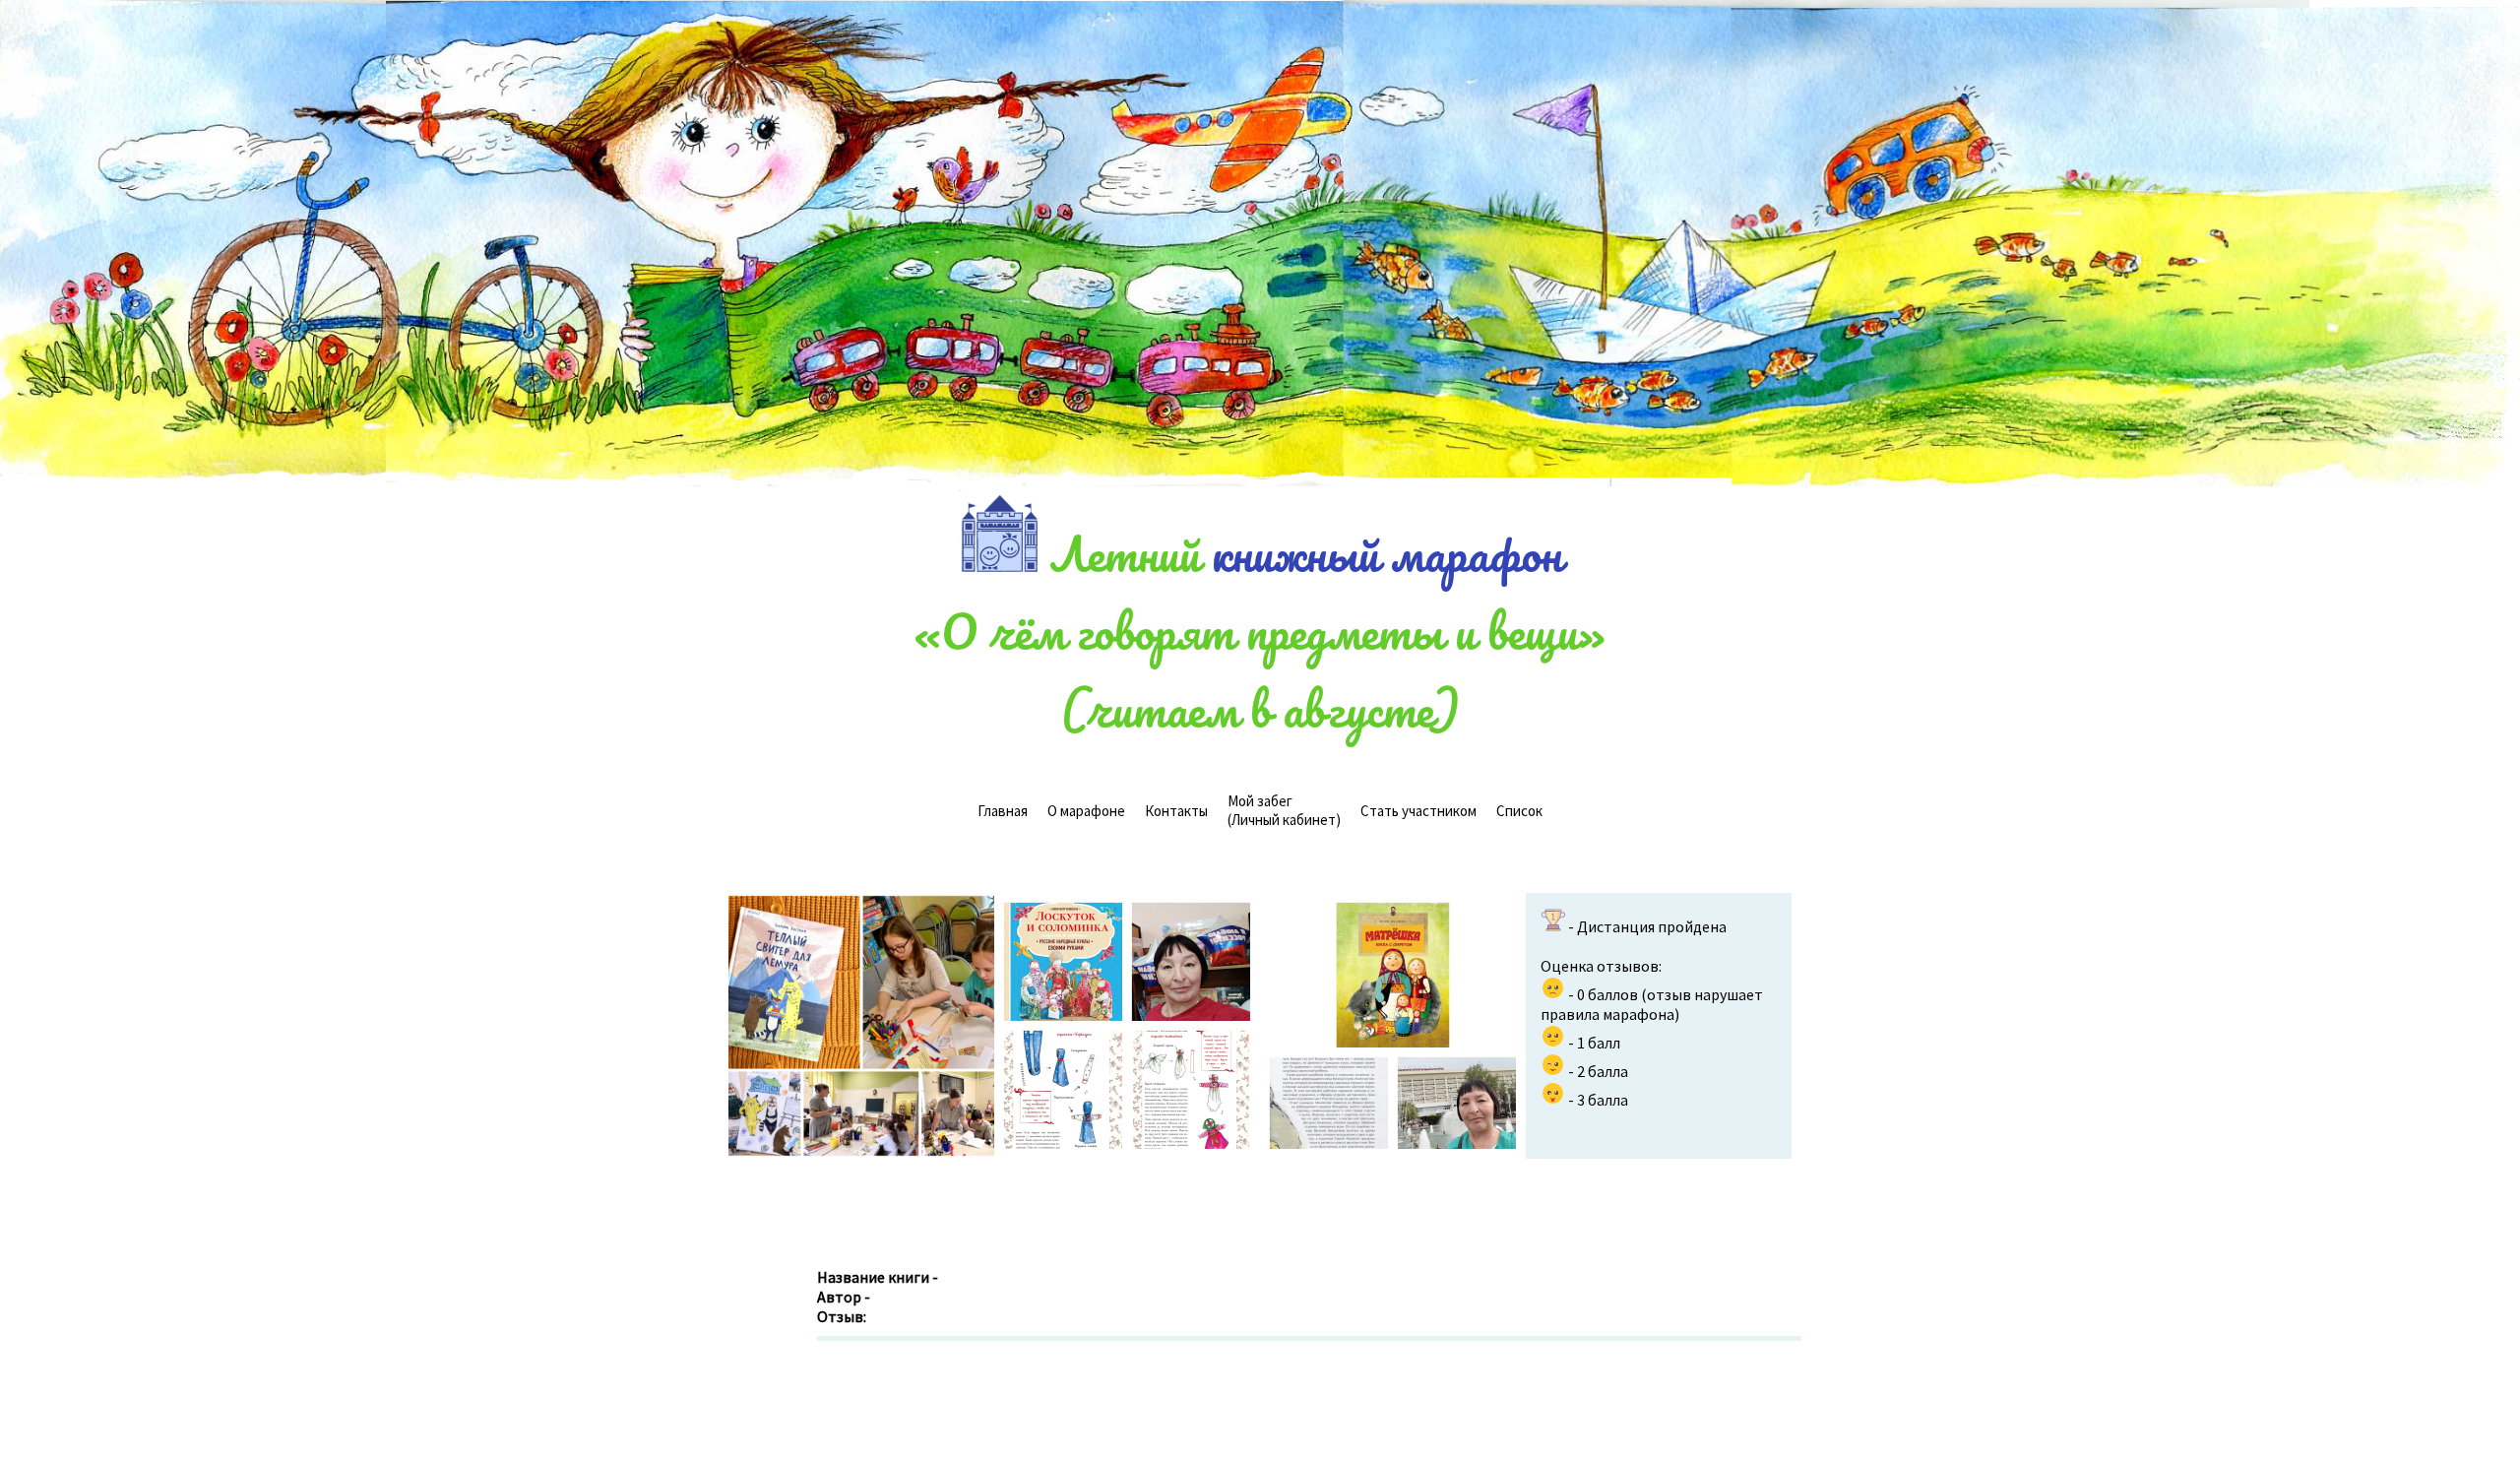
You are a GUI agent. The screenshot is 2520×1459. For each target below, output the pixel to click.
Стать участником (1418, 811)
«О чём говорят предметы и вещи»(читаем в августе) (1260, 669)
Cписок (1519, 811)
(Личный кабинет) (1284, 810)
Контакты (1176, 811)
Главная (1003, 811)
